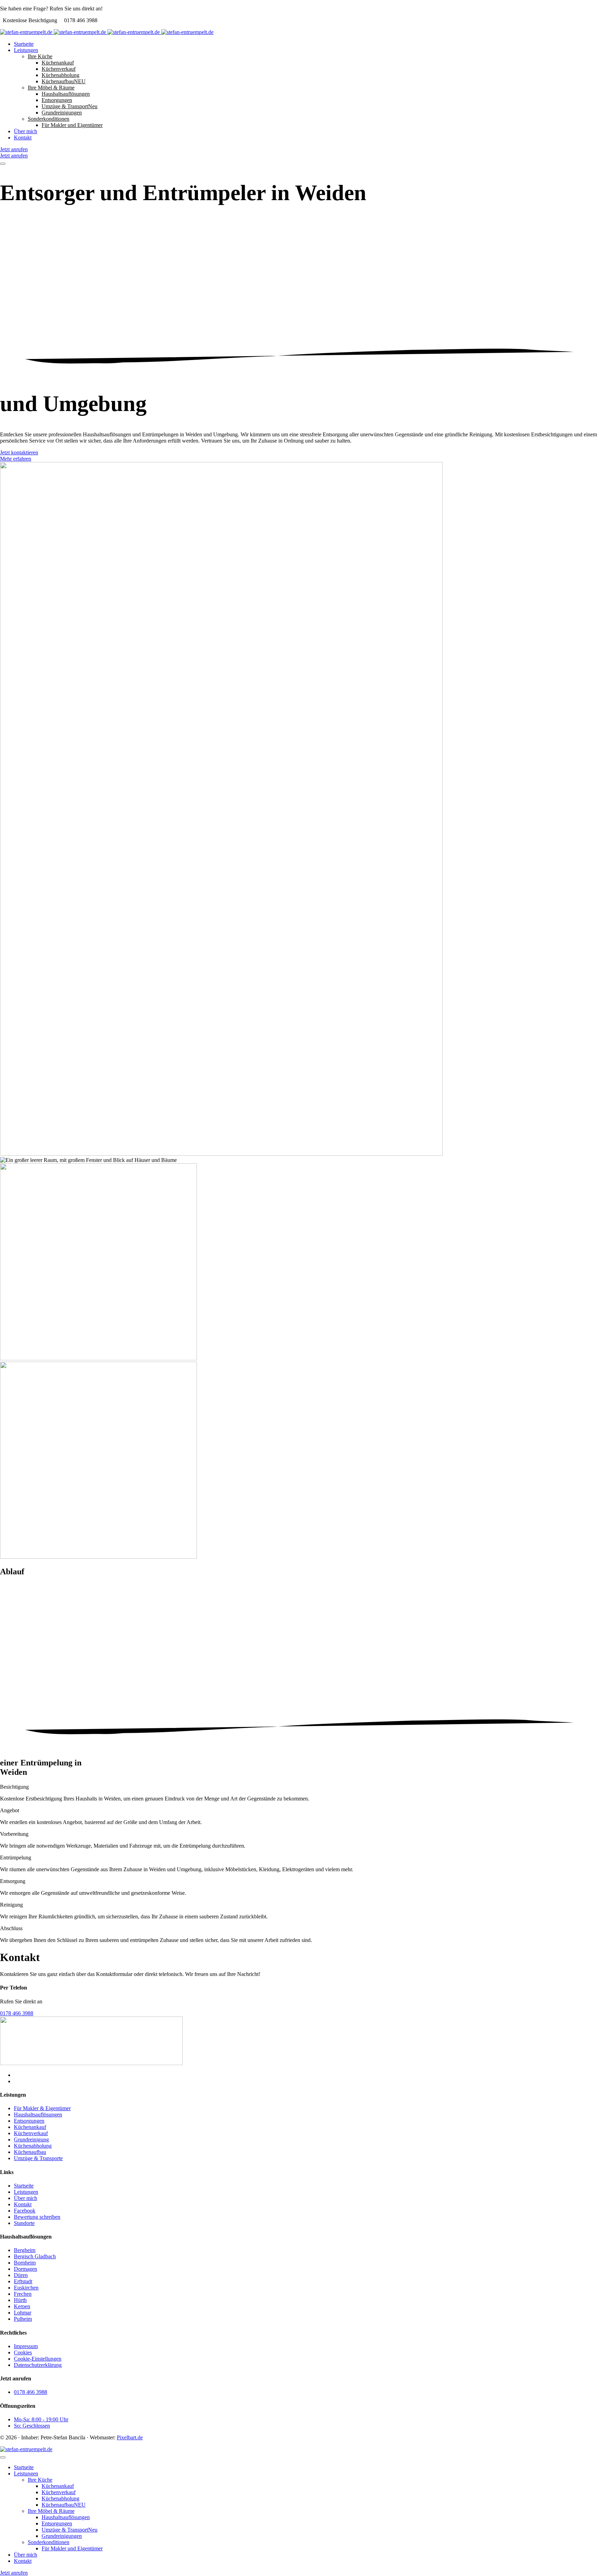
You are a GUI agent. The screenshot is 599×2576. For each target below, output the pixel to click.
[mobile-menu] (3, 164)
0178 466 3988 (17, 2013)
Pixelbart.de (130, 2437)
